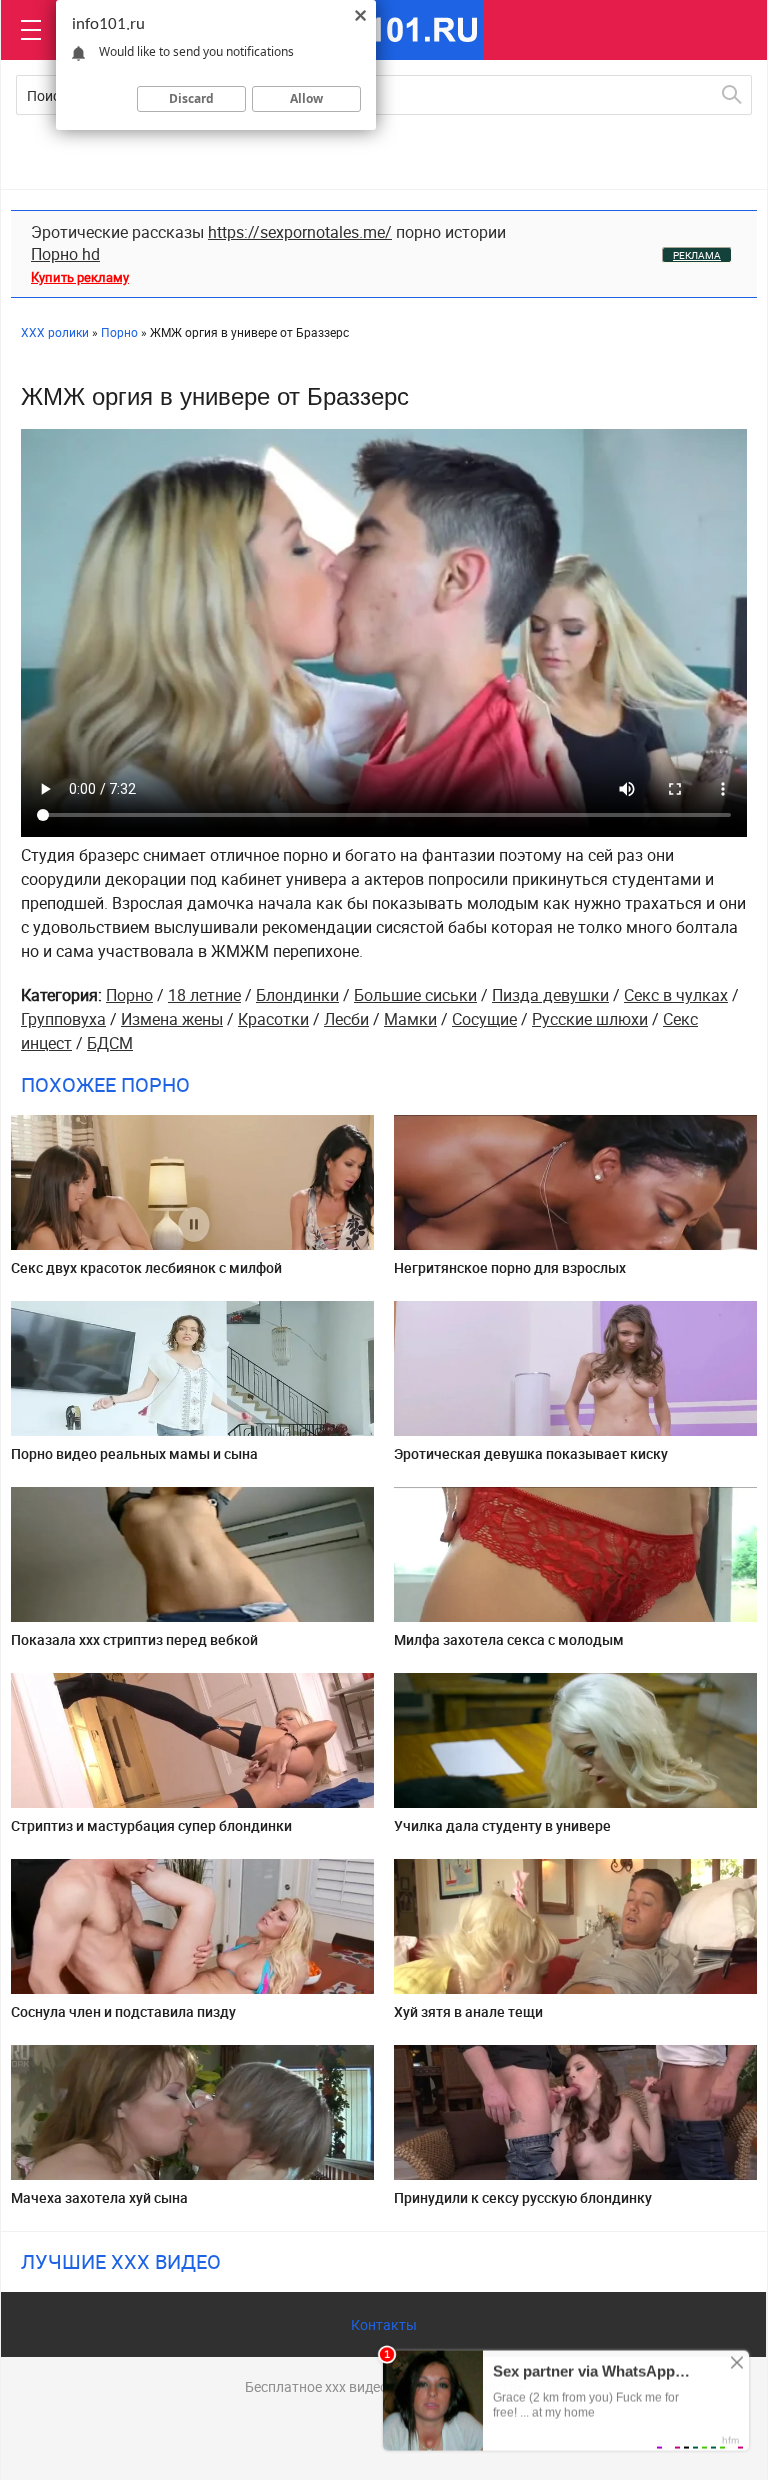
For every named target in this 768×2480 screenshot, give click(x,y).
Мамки (410, 1019)
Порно (129, 995)
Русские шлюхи (590, 1019)
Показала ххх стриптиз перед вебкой (134, 1639)
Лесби (346, 1019)
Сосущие (484, 1019)
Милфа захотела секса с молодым (509, 1639)
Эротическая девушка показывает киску (531, 1453)
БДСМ (110, 1043)
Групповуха (63, 1019)
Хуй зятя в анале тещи (468, 2011)
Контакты (384, 2324)
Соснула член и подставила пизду (123, 2011)
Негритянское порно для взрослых (510, 1267)
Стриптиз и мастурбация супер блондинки (151, 1825)
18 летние (204, 995)
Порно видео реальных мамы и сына (134, 1453)
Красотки (273, 1019)
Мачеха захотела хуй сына (99, 2197)
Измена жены (172, 1019)
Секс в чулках (676, 995)
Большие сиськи (415, 995)
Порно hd (65, 254)
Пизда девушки (550, 995)
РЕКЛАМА (697, 255)
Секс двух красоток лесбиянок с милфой (146, 1267)
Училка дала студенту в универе (502, 1825)
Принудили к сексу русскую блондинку (523, 2197)
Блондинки (297, 995)
